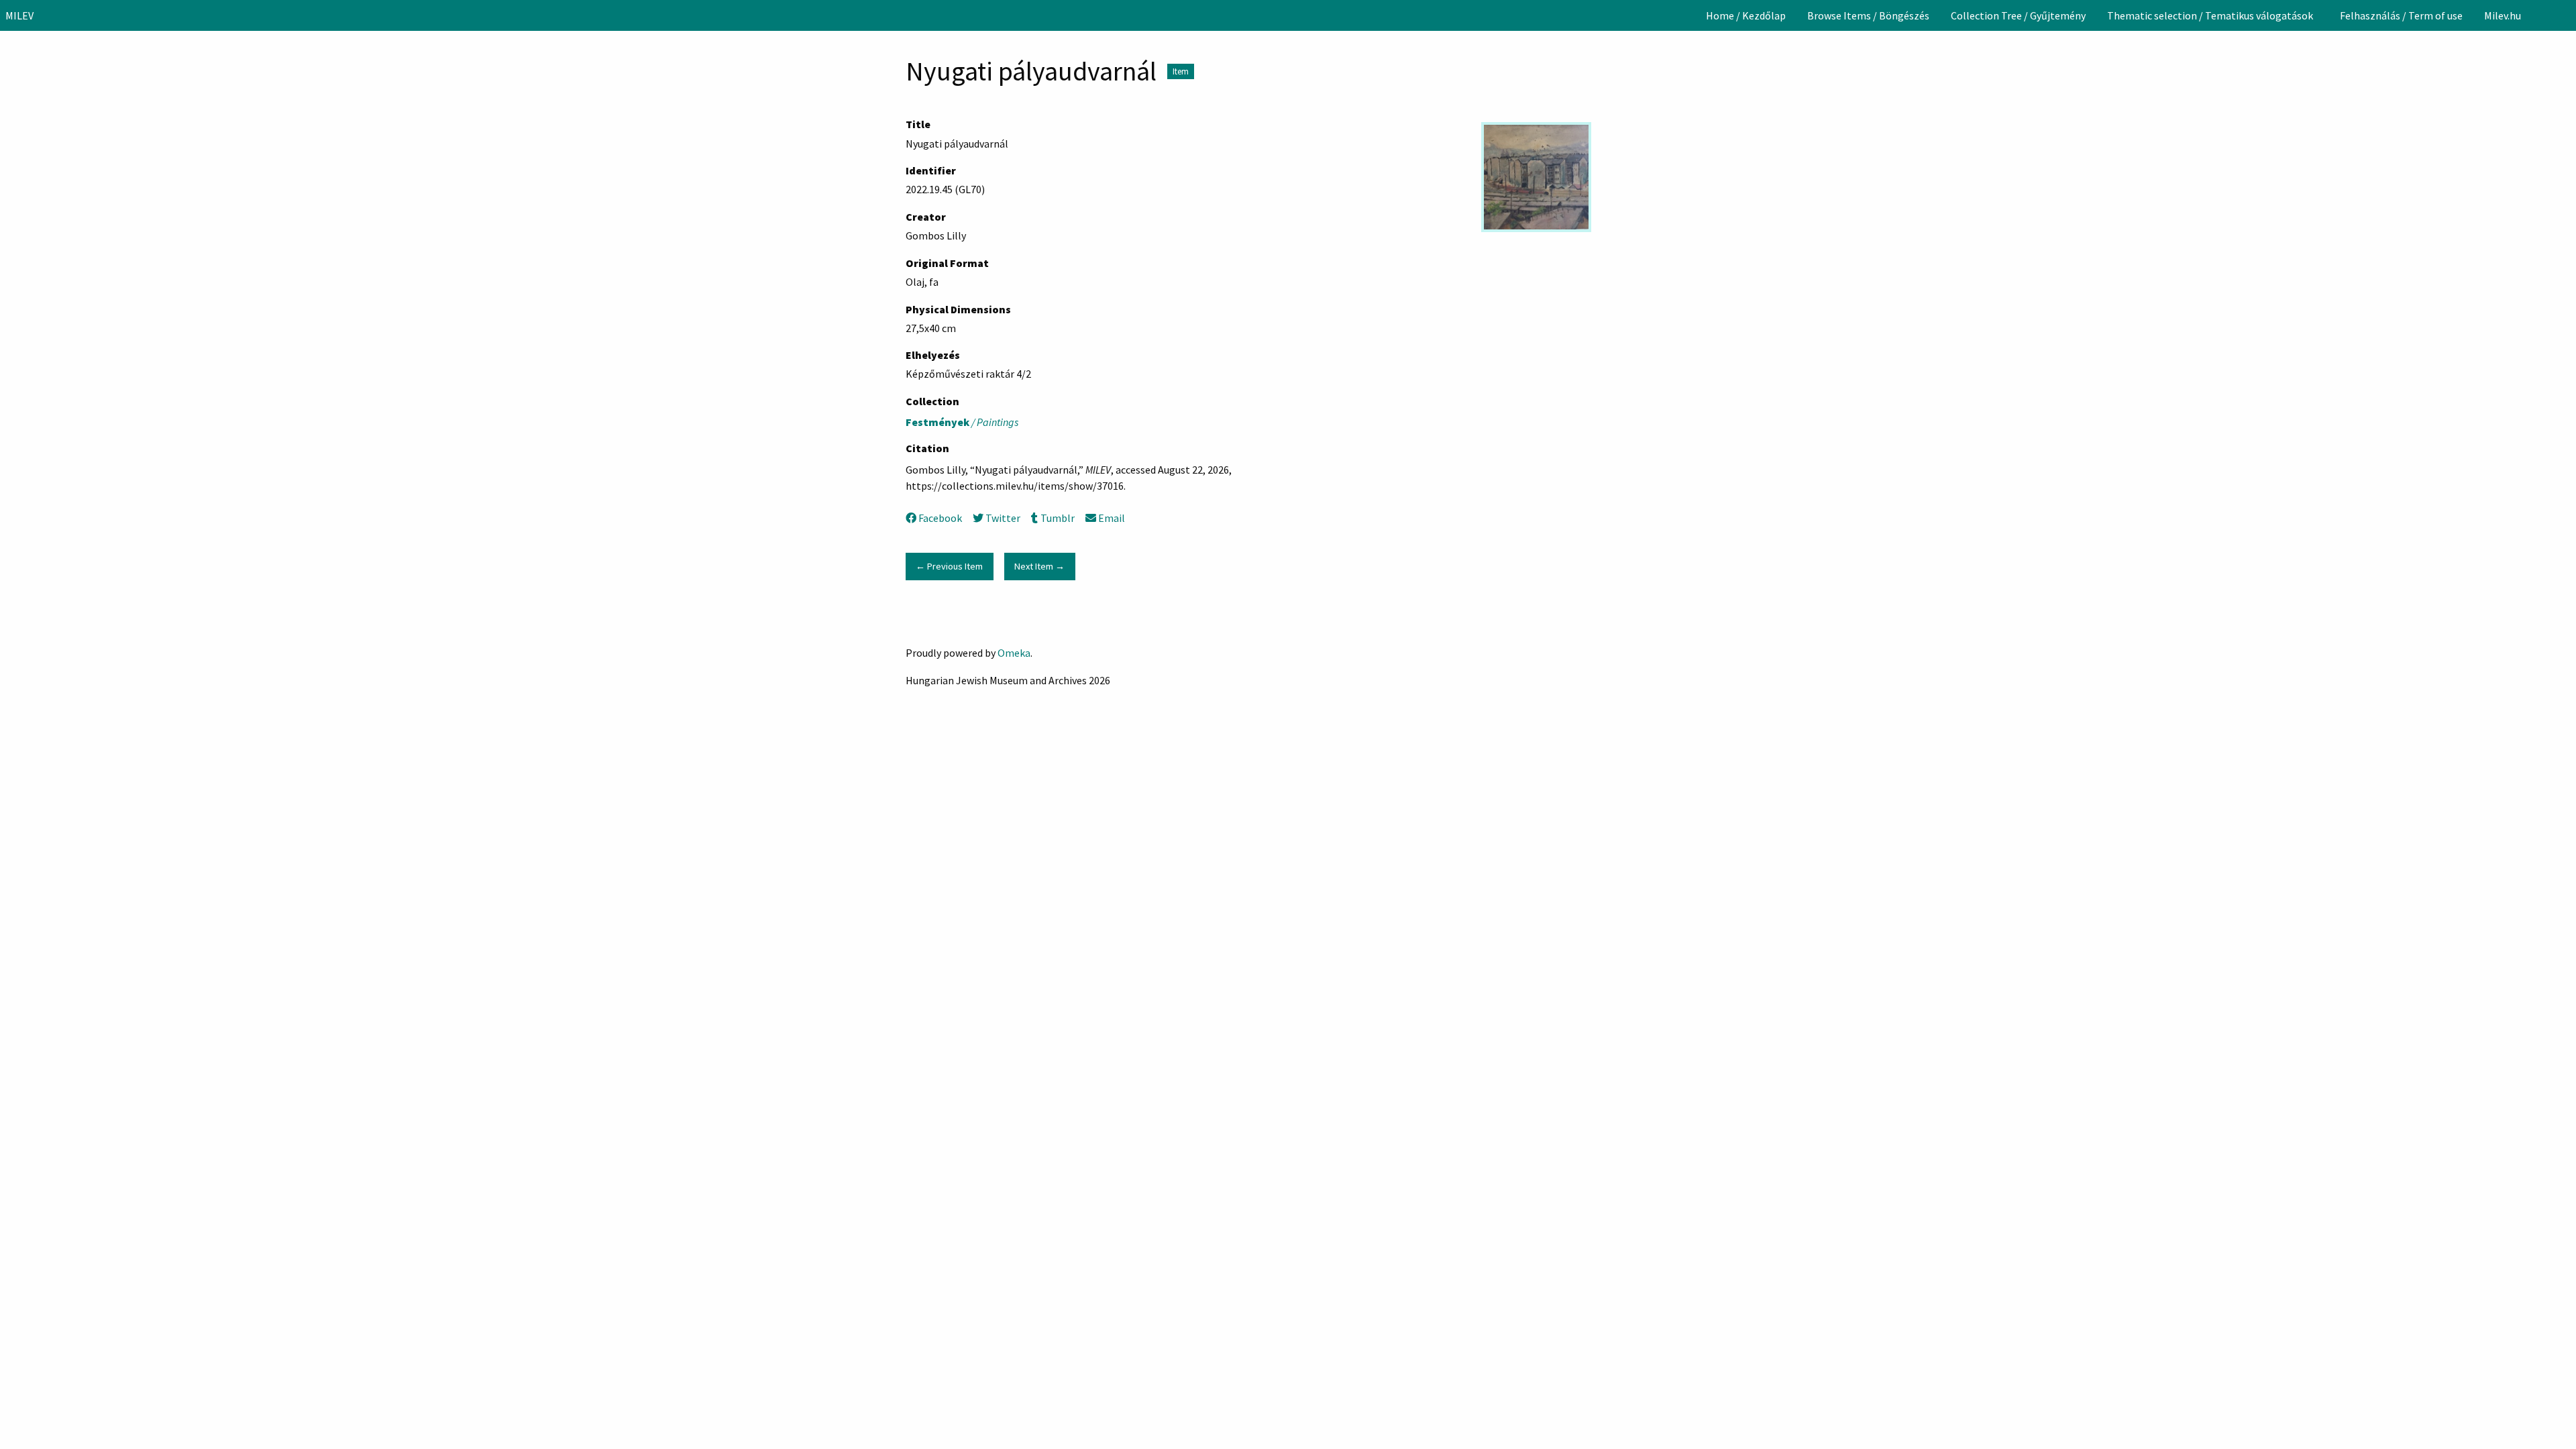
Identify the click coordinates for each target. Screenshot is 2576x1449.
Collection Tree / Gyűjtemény (2018, 15)
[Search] (2565, 15)
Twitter (1003, 518)
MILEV (19, 15)
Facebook (940, 518)
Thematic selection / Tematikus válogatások (2210, 15)
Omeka (1014, 653)
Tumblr (1057, 518)
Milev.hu (2503, 15)
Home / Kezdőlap (1746, 15)
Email (1112, 518)
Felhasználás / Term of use (2401, 15)
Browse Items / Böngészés (1868, 15)
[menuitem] (1746, 15)
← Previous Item (949, 566)
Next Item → (1039, 566)
